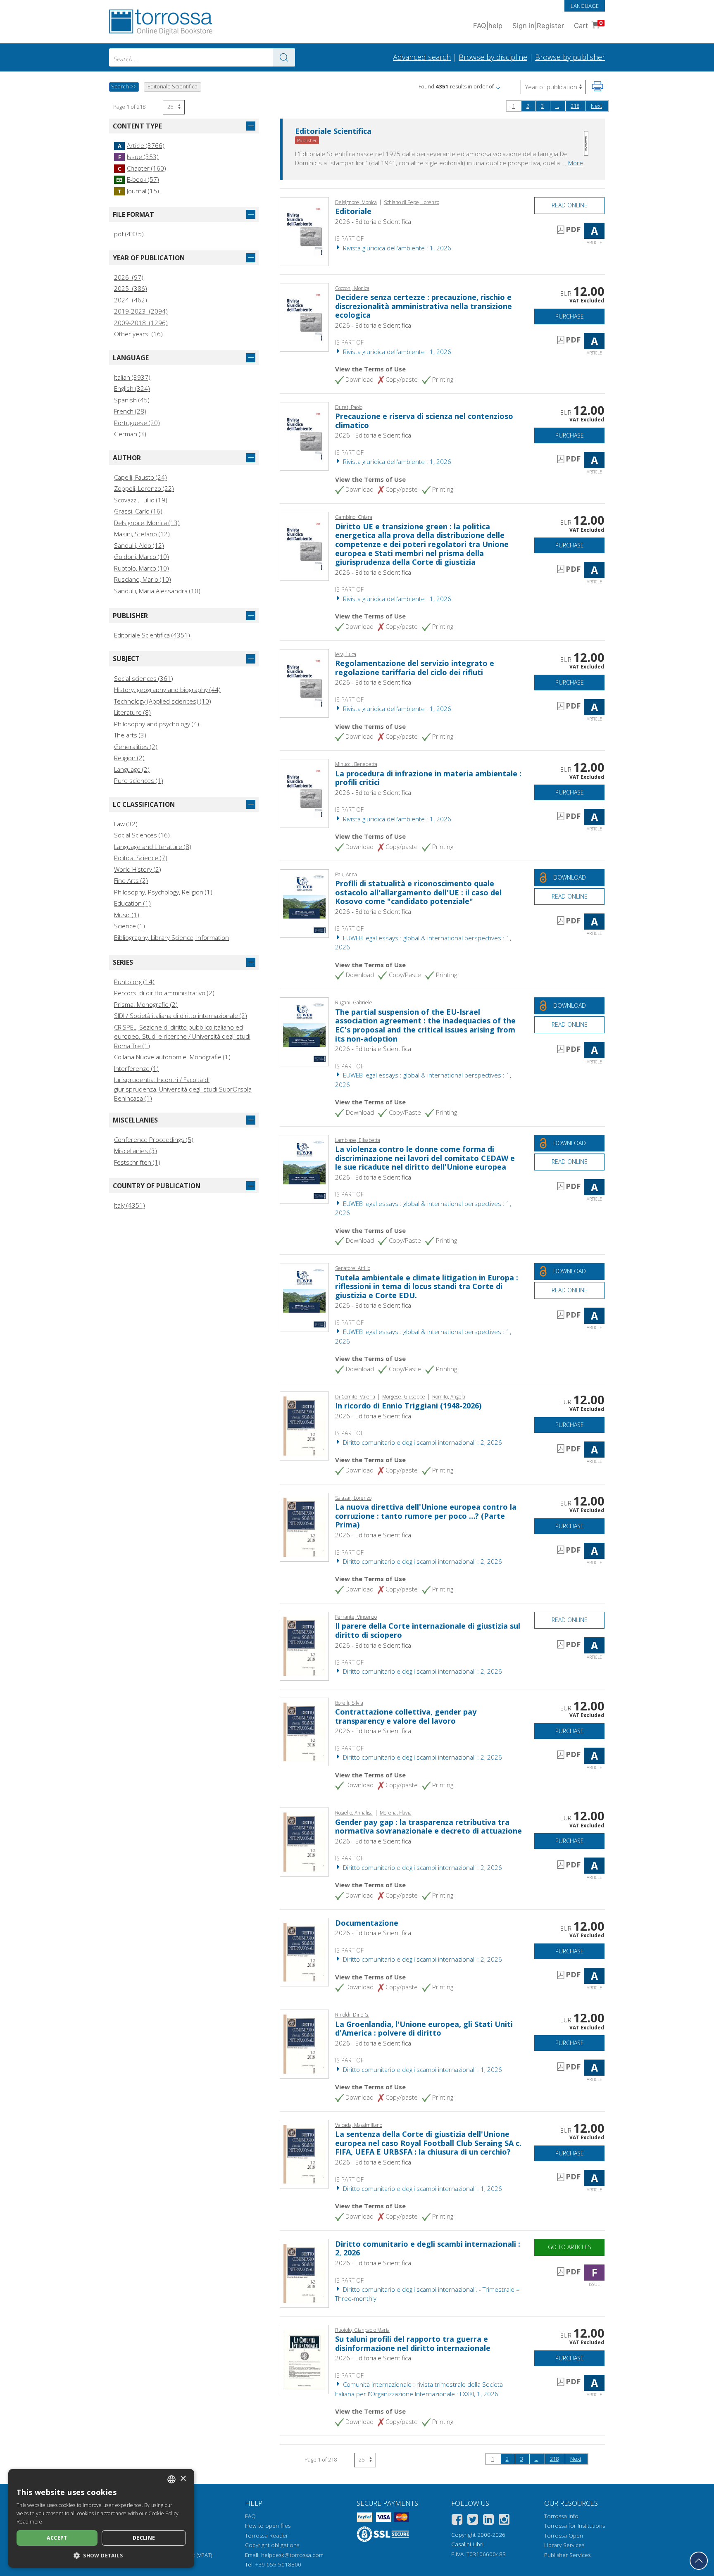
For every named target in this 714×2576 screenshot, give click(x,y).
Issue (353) (138, 157)
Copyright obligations (272, 2545)
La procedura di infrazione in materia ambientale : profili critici (428, 778)
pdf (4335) (129, 234)
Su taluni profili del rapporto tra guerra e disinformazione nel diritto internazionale (413, 2343)
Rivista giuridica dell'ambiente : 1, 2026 (396, 248)
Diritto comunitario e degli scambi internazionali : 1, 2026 (422, 2069)
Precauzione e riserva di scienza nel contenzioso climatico (424, 421)
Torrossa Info (561, 2516)
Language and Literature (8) (153, 847)
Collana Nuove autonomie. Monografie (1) (172, 1057)
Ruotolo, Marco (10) (142, 568)
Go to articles (570, 2247)
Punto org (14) (134, 982)
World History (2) (138, 869)
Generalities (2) (136, 747)
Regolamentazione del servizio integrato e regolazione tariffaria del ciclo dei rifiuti (415, 668)
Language (585, 6)
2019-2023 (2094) (141, 311)
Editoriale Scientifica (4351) (152, 635)
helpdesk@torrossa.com (292, 2555)
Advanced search (422, 57)
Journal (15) (138, 191)
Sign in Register (538, 26)
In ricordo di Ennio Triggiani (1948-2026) (408, 1406)
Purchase (570, 316)
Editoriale (353, 211)
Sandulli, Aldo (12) (139, 545)
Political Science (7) (141, 858)
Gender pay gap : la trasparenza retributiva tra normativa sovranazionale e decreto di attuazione (428, 1827)
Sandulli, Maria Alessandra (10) (157, 591)
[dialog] (101, 2518)
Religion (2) (129, 758)
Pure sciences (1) (139, 780)
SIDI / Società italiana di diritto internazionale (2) (181, 1016)
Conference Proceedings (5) (154, 1139)
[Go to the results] (284, 57)
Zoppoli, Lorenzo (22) (144, 488)
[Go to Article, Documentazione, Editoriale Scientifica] (304, 1951)
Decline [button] (144, 2538)
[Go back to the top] (699, 2561)
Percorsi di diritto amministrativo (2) (164, 993)
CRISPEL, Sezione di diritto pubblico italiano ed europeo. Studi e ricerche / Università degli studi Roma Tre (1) (182, 1036)
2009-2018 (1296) (141, 323)
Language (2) (132, 769)
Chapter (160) (142, 168)
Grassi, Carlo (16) (138, 511)
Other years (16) (138, 334)
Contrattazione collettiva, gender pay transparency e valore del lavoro (406, 1716)
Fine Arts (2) (131, 880)
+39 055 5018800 (278, 2564)
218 (575, 106)
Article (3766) (141, 145)
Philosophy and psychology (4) (157, 724)
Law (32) (126, 824)
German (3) (130, 434)
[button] (498, 86)
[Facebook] (457, 2521)
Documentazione (367, 1923)
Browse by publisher (570, 57)
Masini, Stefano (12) (142, 534)
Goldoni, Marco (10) (142, 557)
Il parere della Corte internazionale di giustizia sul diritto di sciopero (428, 1630)
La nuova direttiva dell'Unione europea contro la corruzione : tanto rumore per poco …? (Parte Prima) (426, 1516)
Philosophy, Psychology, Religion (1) (163, 892)
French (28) (130, 411)
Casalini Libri (467, 2544)
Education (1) (132, 903)
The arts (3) (130, 735)
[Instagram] (504, 2521)
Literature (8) (132, 712)
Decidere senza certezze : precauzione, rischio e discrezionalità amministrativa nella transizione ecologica (424, 306)
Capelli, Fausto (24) (140, 477)
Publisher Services (567, 2555)
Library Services (564, 2545)
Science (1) (130, 926)
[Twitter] (473, 2521)
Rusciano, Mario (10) (143, 579)
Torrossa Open (564, 2536)
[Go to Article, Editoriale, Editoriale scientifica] (304, 231)
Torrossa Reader (267, 2536)
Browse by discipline (493, 57)
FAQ (250, 2516)
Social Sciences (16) (142, 835)
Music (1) (127, 915)
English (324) (132, 388)
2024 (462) (131, 300)
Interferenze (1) (136, 1068)
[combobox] (202, 57)
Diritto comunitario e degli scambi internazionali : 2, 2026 (422, 1442)
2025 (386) (131, 288)
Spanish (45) (132, 400)
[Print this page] (597, 86)
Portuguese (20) (137, 423)
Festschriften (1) (137, 1162)
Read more (30, 2522)
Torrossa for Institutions (575, 2526)
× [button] (183, 2479)
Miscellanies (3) (136, 1151)
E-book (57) (138, 179)
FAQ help (488, 26)
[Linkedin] (488, 2521)
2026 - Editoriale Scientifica (373, 221)
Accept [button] (57, 2538)
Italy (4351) (130, 1205)
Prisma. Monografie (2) (146, 1004)
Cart (588, 25)
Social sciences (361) (144, 678)
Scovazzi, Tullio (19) (141, 500)
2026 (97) (129, 277)
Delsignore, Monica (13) (147, 523)
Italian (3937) (132, 377)
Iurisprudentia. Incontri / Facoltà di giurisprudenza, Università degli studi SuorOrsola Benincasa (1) (183, 1089)
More (576, 163)
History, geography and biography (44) (167, 690)
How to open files (268, 2526)
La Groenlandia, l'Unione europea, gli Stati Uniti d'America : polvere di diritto (424, 2029)
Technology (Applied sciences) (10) (163, 701)
